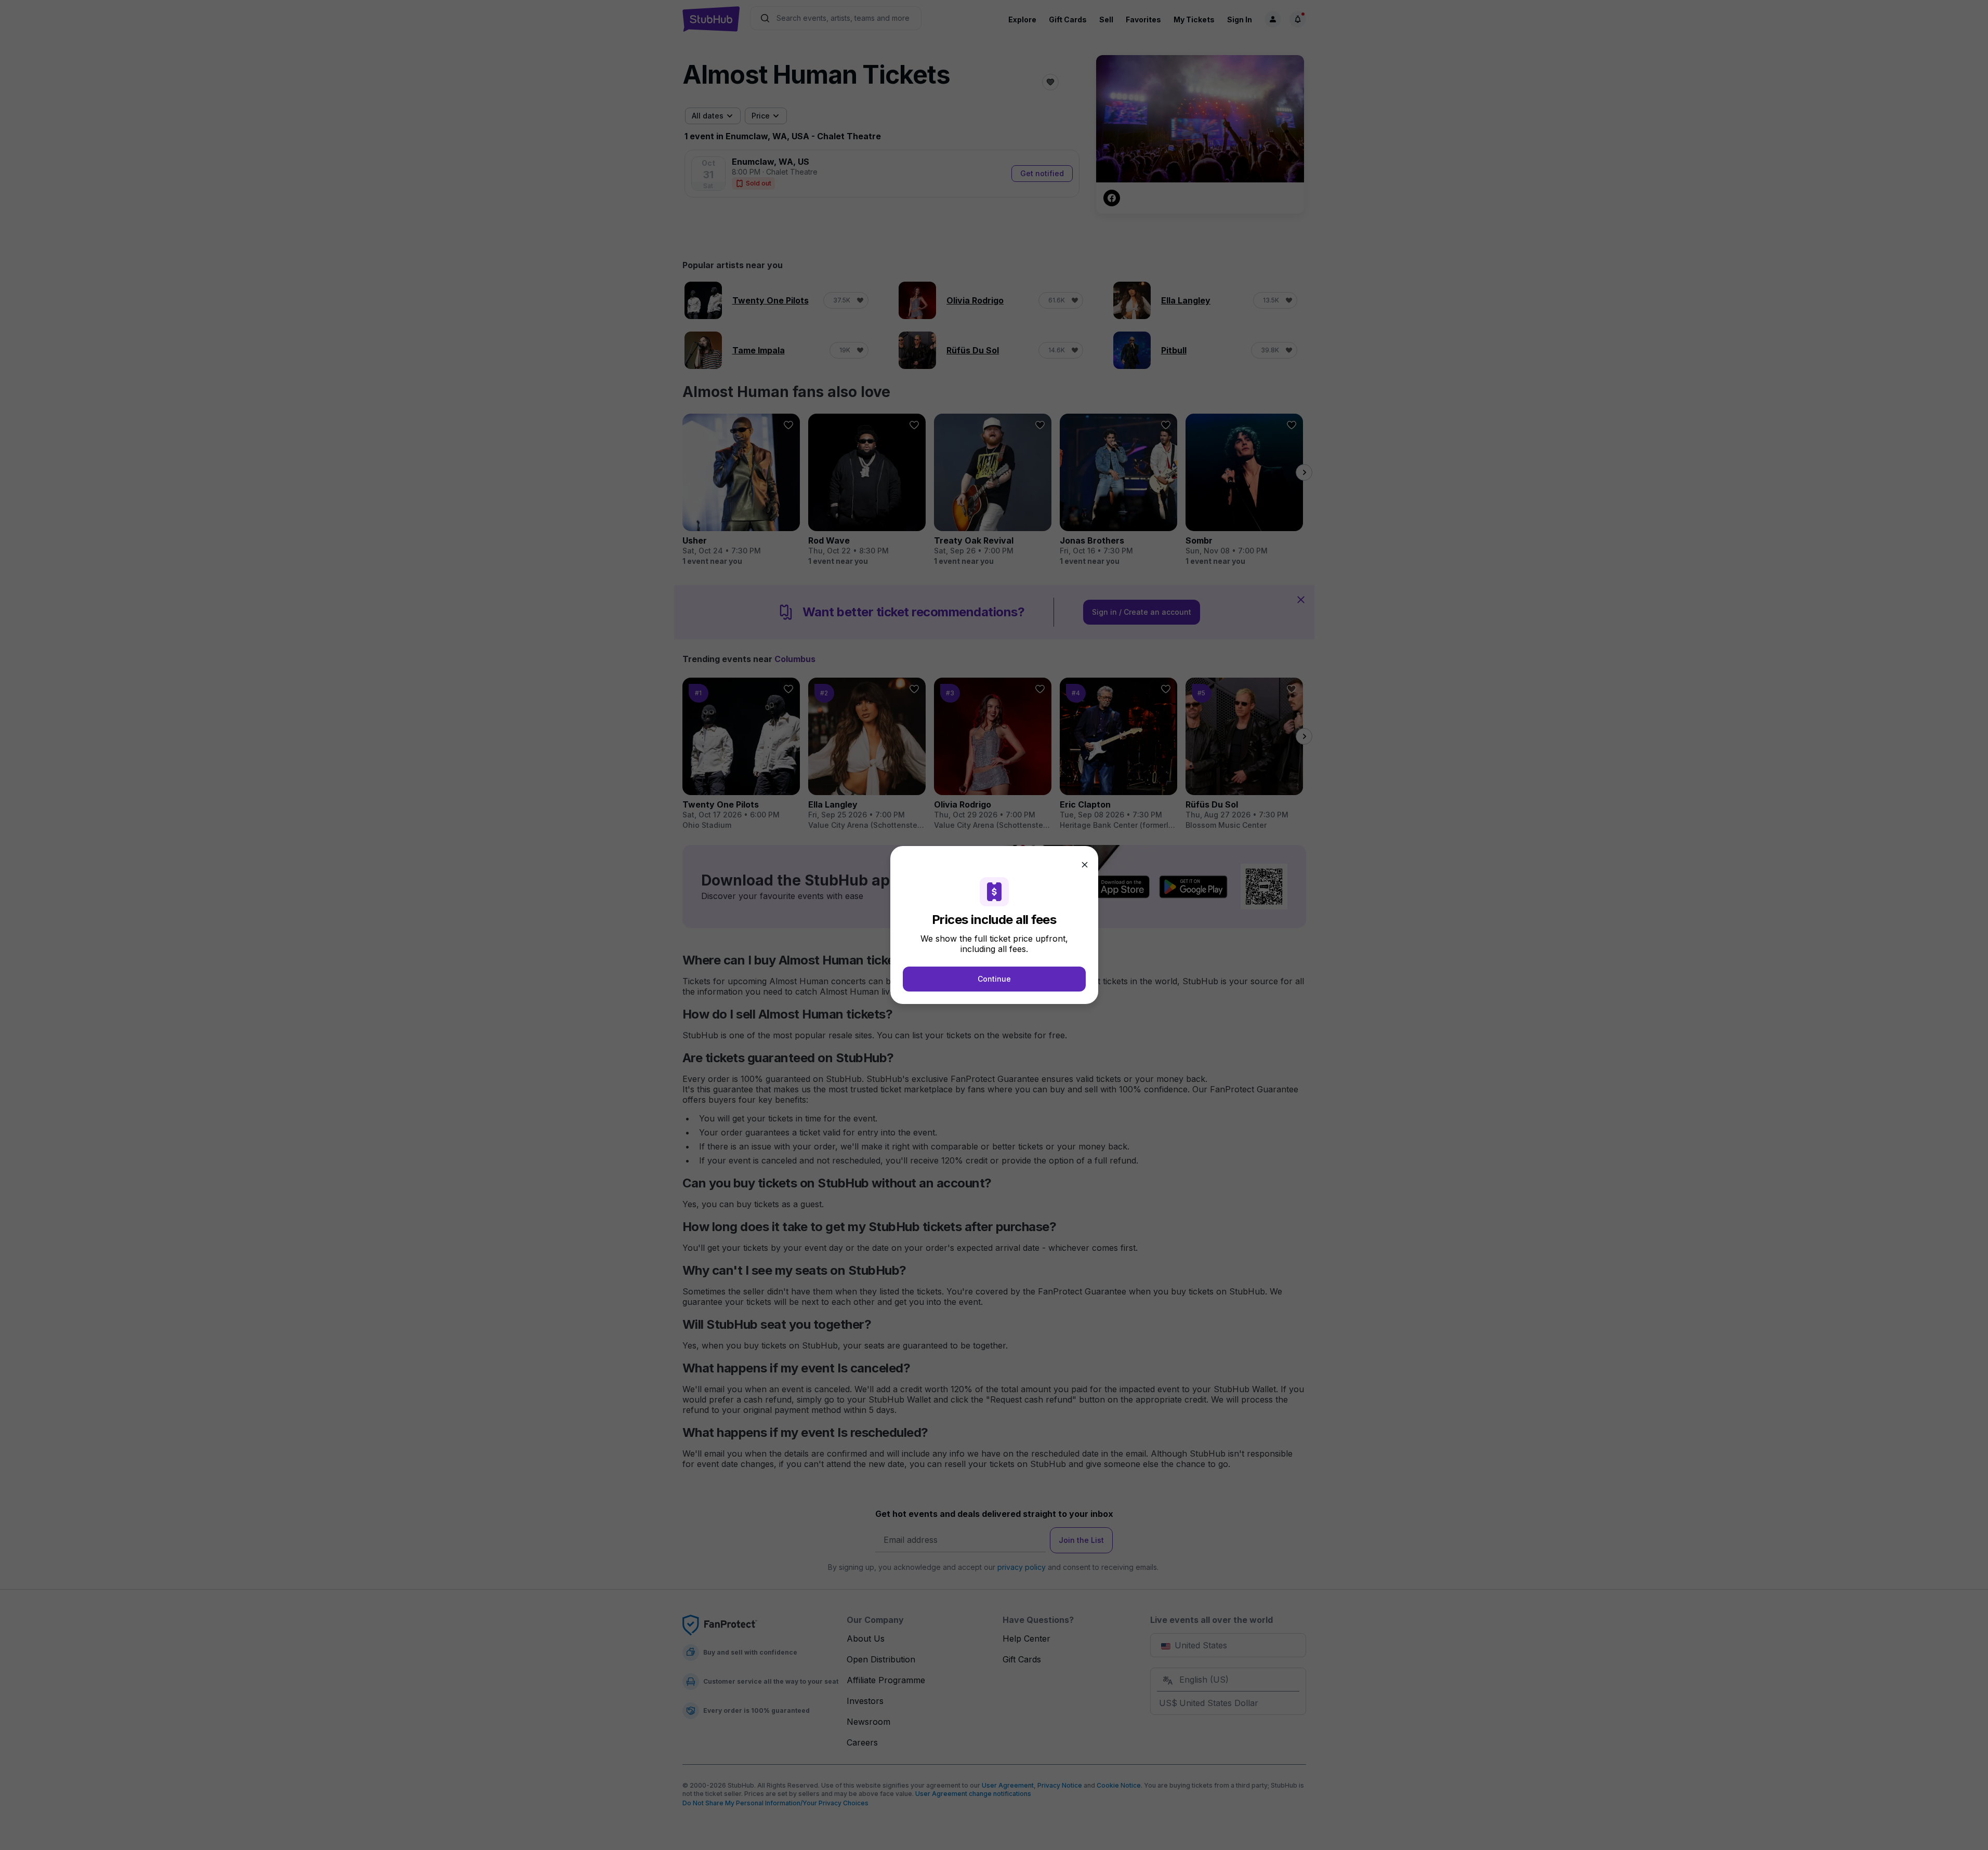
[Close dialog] (1085, 865)
